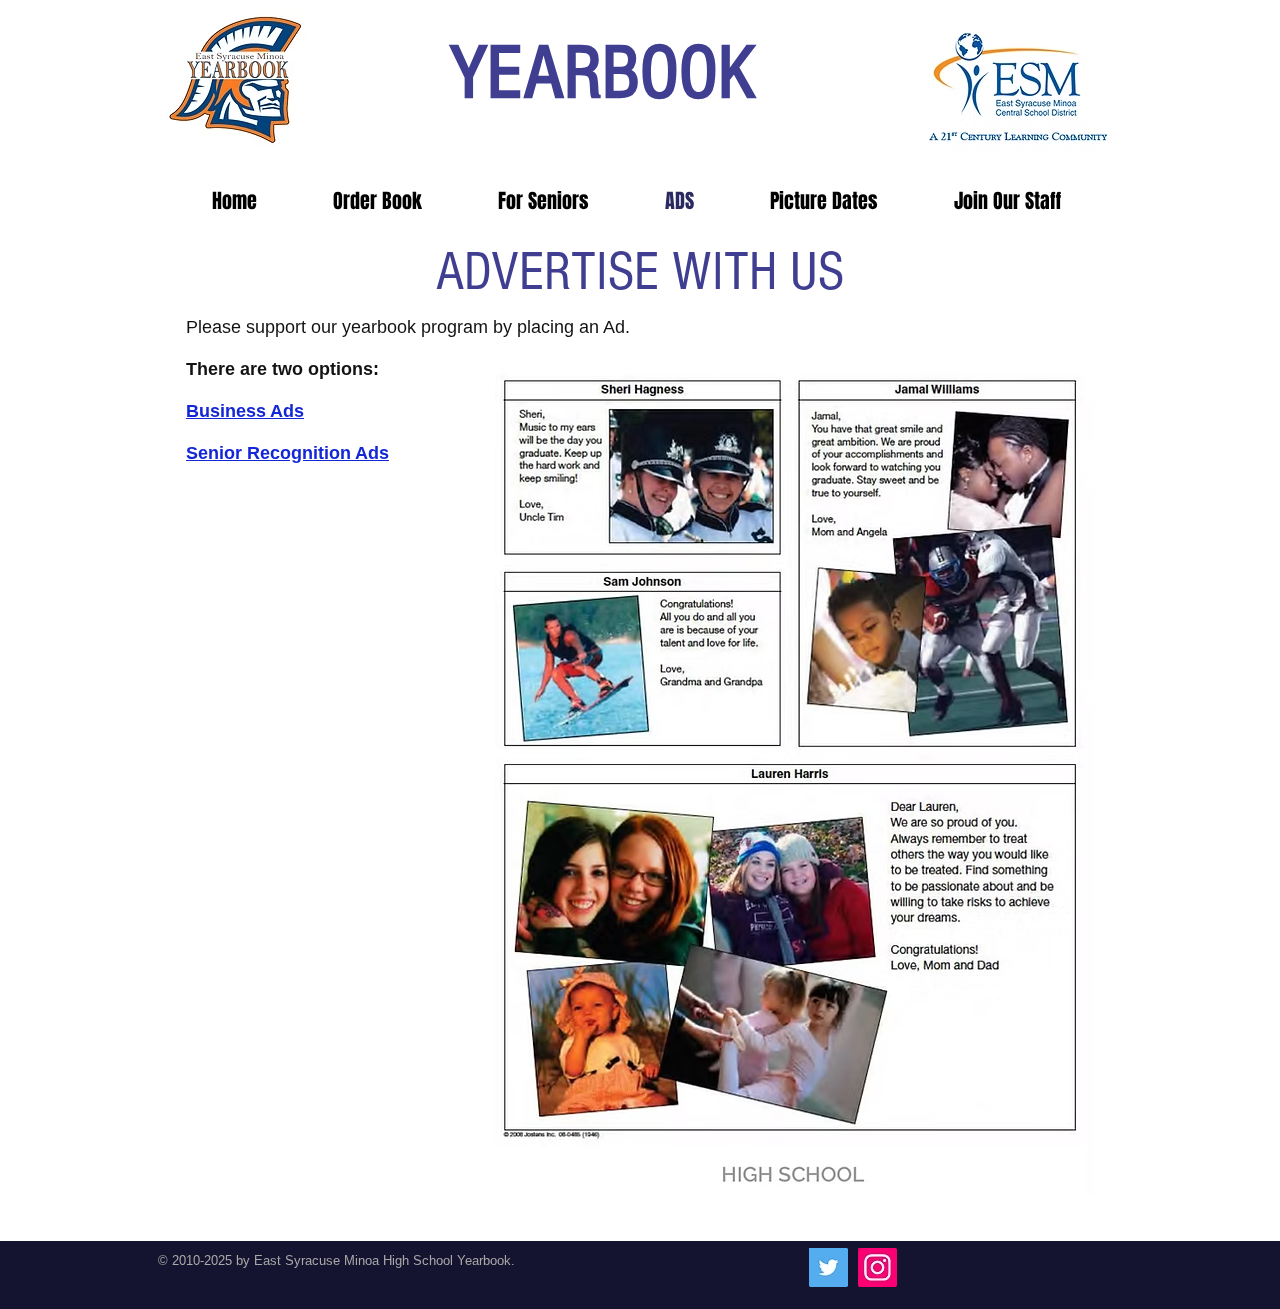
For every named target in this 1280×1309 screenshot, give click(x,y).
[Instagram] (877, 1267)
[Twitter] (828, 1267)
